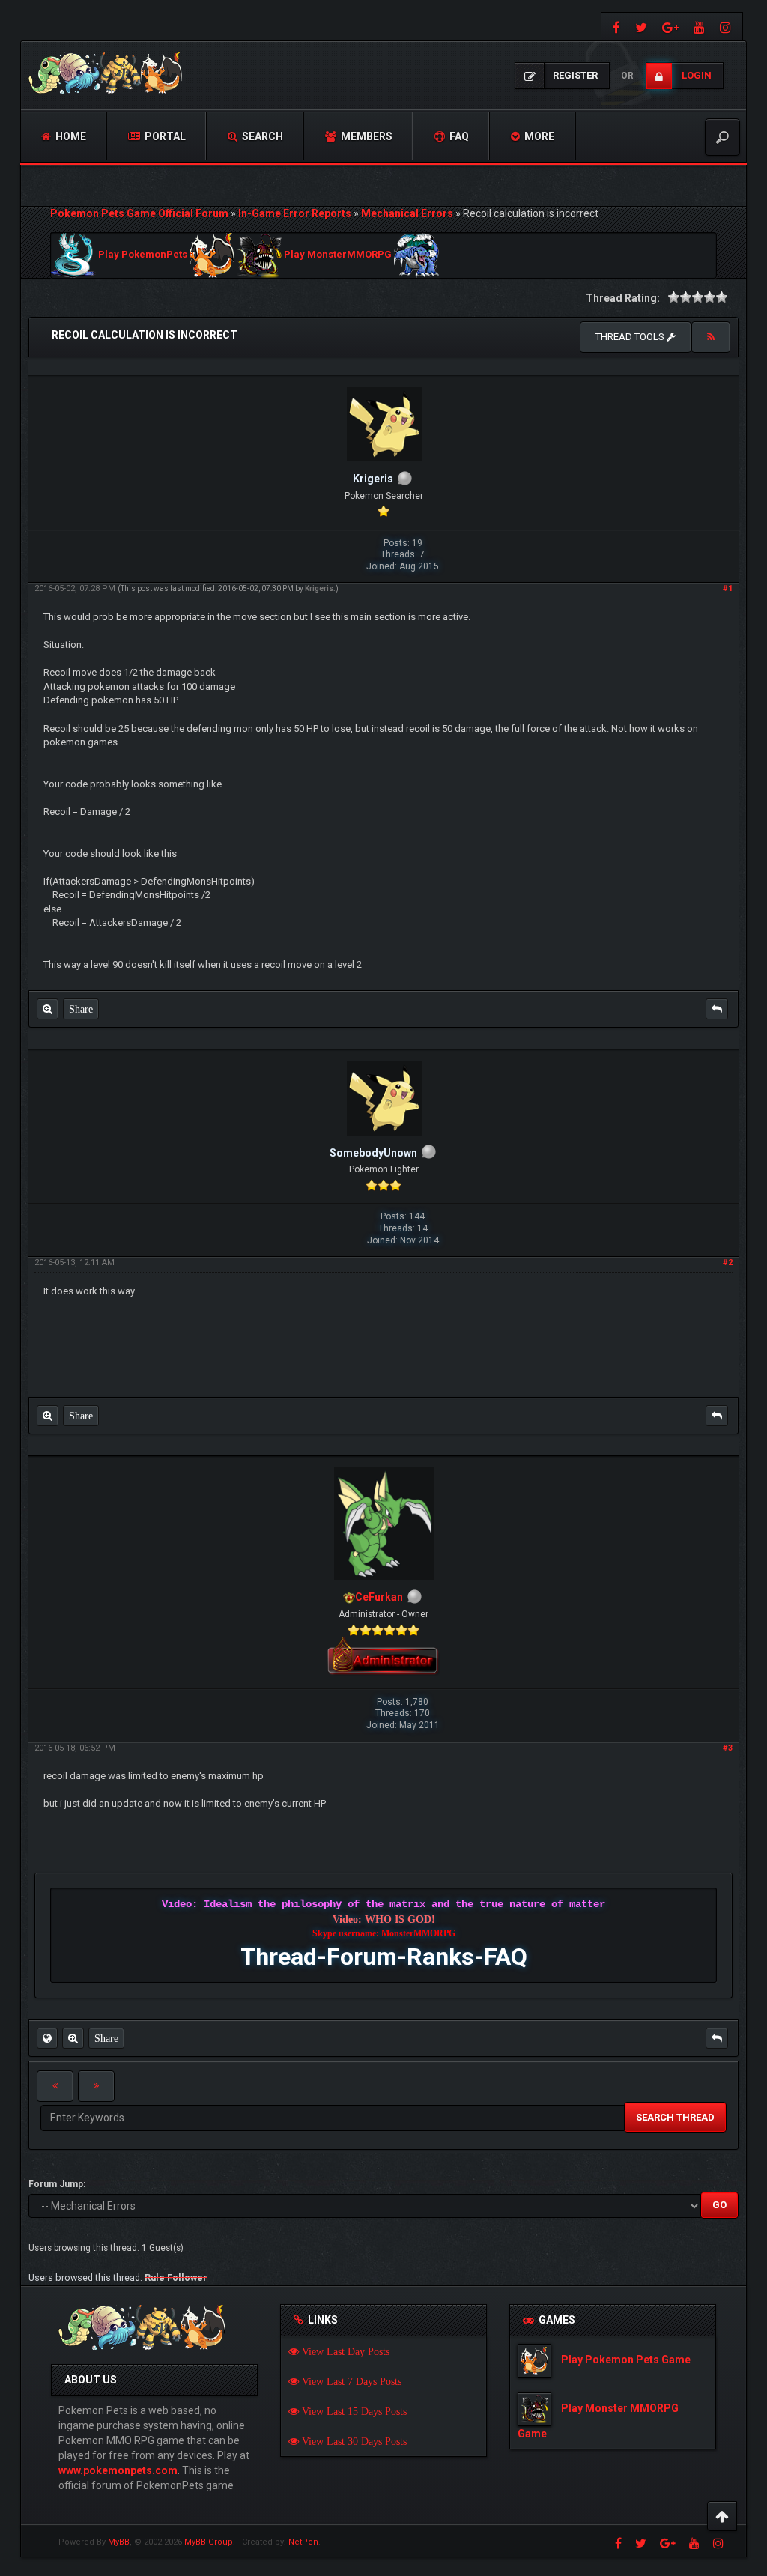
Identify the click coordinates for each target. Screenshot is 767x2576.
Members (366, 136)
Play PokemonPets (143, 255)
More (538, 136)
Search (261, 136)
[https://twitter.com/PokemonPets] (641, 27)
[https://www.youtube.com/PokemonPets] (699, 27)
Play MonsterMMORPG (338, 255)
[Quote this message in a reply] (717, 1009)
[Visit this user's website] (47, 2038)
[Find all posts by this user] (48, 1009)
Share (81, 1009)
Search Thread (675, 2117)
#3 (728, 1748)
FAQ (458, 136)
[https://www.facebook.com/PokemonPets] (615, 27)
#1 (728, 588)
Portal (164, 136)
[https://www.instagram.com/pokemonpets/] (727, 27)
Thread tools (631, 337)
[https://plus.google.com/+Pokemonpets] (670, 27)
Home (70, 136)
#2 (728, 1263)
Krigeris (319, 588)
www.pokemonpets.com (118, 2470)
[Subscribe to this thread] (711, 337)
